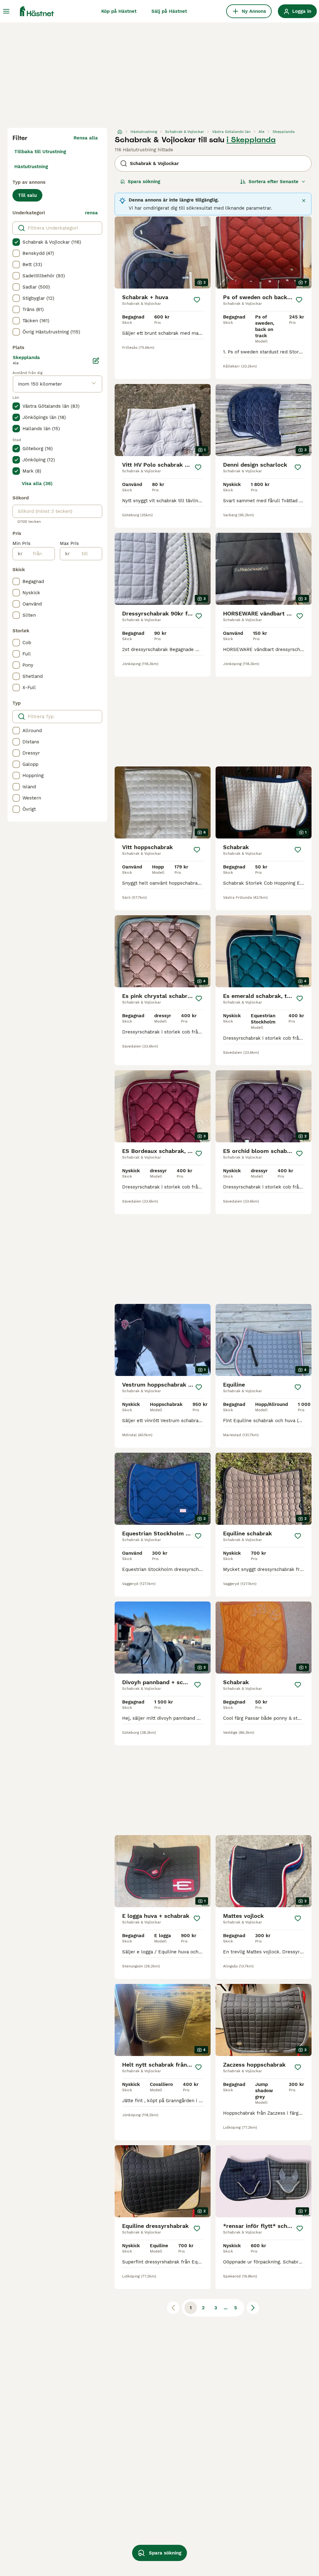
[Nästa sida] (253, 2308)
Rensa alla (86, 138)
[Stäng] (304, 201)
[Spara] (197, 300)
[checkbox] (16, 242)
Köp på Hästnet (119, 11)
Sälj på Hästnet (169, 11)
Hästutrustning (31, 167)
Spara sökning (144, 182)
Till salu (27, 195)
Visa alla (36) (37, 484)
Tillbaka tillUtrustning (40, 152)
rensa (91, 213)
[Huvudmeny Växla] (6, 11)
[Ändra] (96, 361)
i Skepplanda (251, 140)
